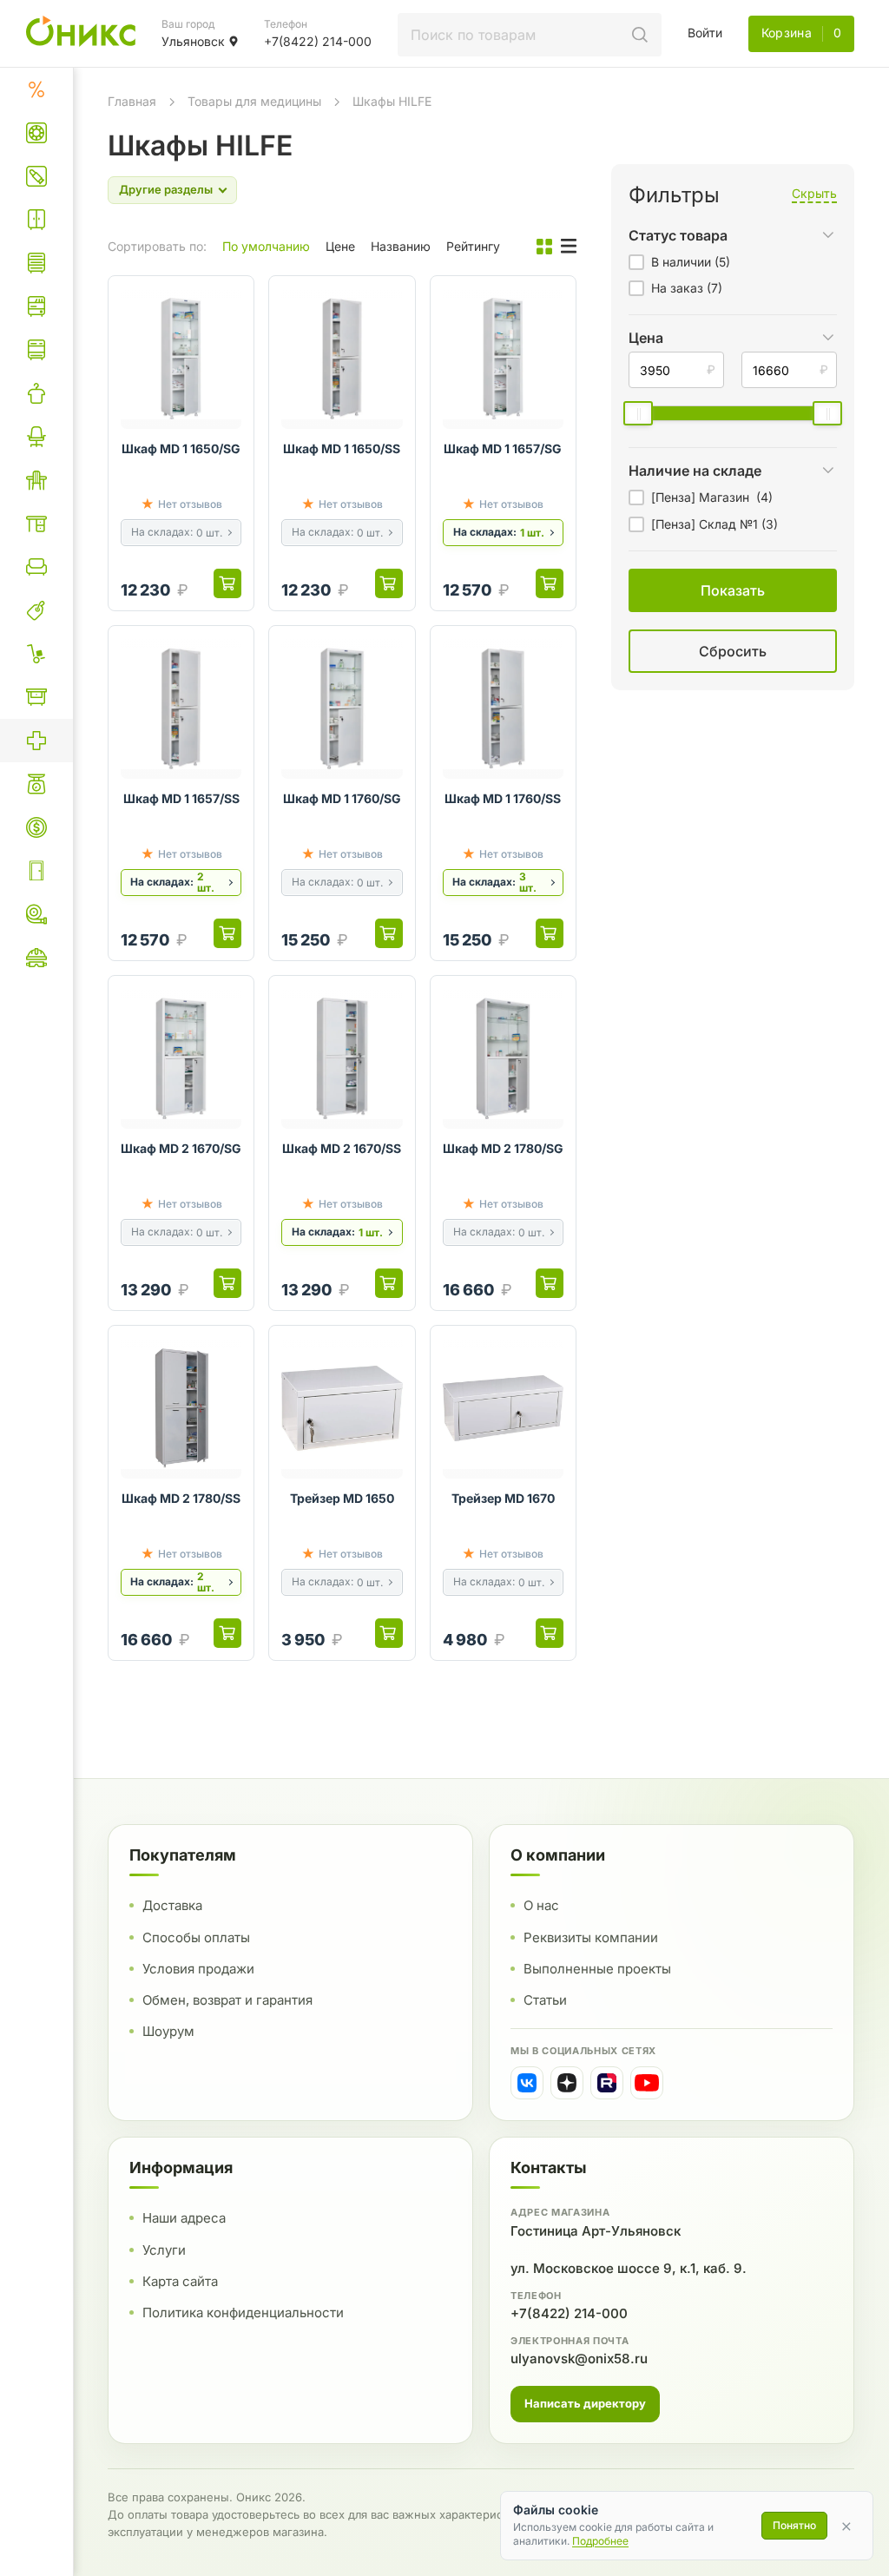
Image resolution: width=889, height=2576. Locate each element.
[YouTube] (647, 2083)
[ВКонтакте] (527, 2083)
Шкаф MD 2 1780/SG (503, 1148)
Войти (705, 33)
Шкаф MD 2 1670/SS (342, 1148)
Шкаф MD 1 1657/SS (181, 798)
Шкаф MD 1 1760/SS (503, 798)
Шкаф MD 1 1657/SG (503, 448)
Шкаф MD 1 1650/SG (181, 448)
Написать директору (585, 2403)
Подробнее (600, 2541)
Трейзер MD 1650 (342, 1498)
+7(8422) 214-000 (569, 2313)
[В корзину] (227, 583)
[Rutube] (607, 2083)
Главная (132, 101)
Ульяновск (193, 41)
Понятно (794, 2525)
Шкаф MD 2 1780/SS (181, 1498)
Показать (553, 672)
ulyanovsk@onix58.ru (579, 2359)
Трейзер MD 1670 (503, 1498)
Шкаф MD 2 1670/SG (181, 1148)
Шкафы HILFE (392, 101)
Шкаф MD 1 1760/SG (342, 798)
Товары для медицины (254, 101)
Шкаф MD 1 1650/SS (342, 448)
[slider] (638, 413)
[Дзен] (567, 2083)
